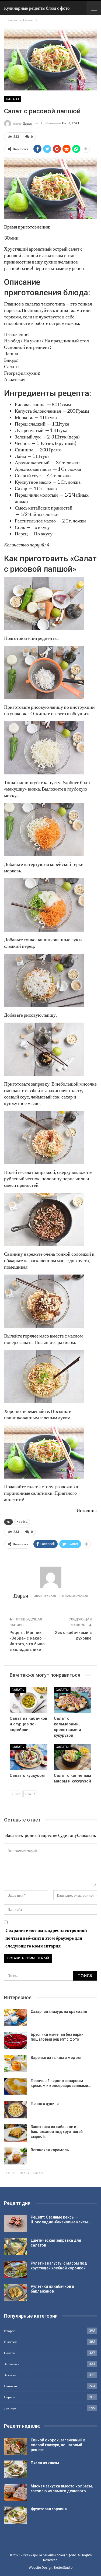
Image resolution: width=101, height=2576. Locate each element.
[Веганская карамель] (16, 2156)
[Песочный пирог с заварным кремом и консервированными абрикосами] (16, 2087)
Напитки (11, 2386)
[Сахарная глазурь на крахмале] (16, 2018)
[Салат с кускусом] (29, 1757)
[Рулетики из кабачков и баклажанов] (16, 2293)
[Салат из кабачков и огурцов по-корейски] (29, 1700)
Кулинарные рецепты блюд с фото (37, 8)
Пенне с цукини (45, 2104)
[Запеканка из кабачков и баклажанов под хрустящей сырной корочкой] (16, 2133)
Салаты (12, 99)
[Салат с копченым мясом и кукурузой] (73, 1757)
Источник (87, 1510)
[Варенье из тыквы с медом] (16, 2064)
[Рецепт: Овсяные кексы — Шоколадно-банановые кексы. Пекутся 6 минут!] (16, 2223)
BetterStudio (63, 2568)
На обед (22, 1522)
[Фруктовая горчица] (16, 2515)
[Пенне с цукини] (16, 2110)
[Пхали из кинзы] (16, 2469)
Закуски (10, 2375)
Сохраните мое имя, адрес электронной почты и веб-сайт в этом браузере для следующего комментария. (46, 1938)
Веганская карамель (50, 2150)
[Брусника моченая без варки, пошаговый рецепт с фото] (16, 2041)
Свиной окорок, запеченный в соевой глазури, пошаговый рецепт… (58, 2445)
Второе (10, 2331)
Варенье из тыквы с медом (56, 2058)
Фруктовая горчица (49, 2509)
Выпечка (11, 2342)
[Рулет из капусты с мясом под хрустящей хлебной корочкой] (16, 2269)
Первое (10, 2397)
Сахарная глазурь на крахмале (59, 2012)
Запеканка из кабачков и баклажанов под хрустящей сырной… (57, 2132)
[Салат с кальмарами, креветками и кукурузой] (73, 1700)
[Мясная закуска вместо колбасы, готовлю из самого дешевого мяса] (16, 2492)
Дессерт (10, 2408)
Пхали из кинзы (45, 2463)
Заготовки (12, 2364)
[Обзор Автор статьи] (50, 1577)
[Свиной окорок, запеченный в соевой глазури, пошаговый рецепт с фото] (16, 2446)
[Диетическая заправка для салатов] (16, 2247)
